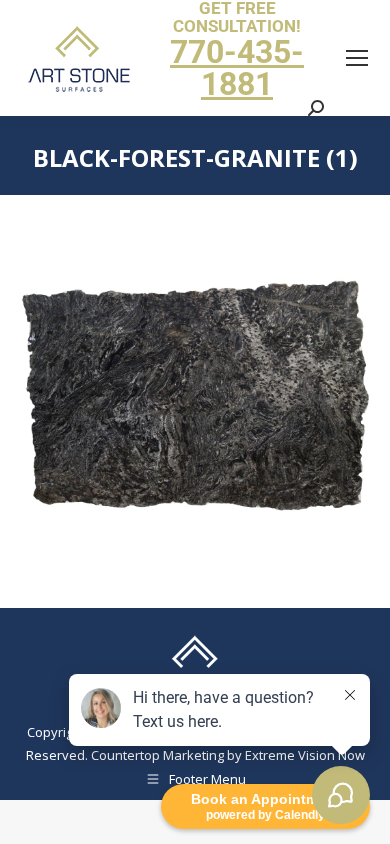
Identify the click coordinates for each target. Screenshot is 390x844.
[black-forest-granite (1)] (195, 396)
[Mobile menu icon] (357, 58)
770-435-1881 (237, 68)
